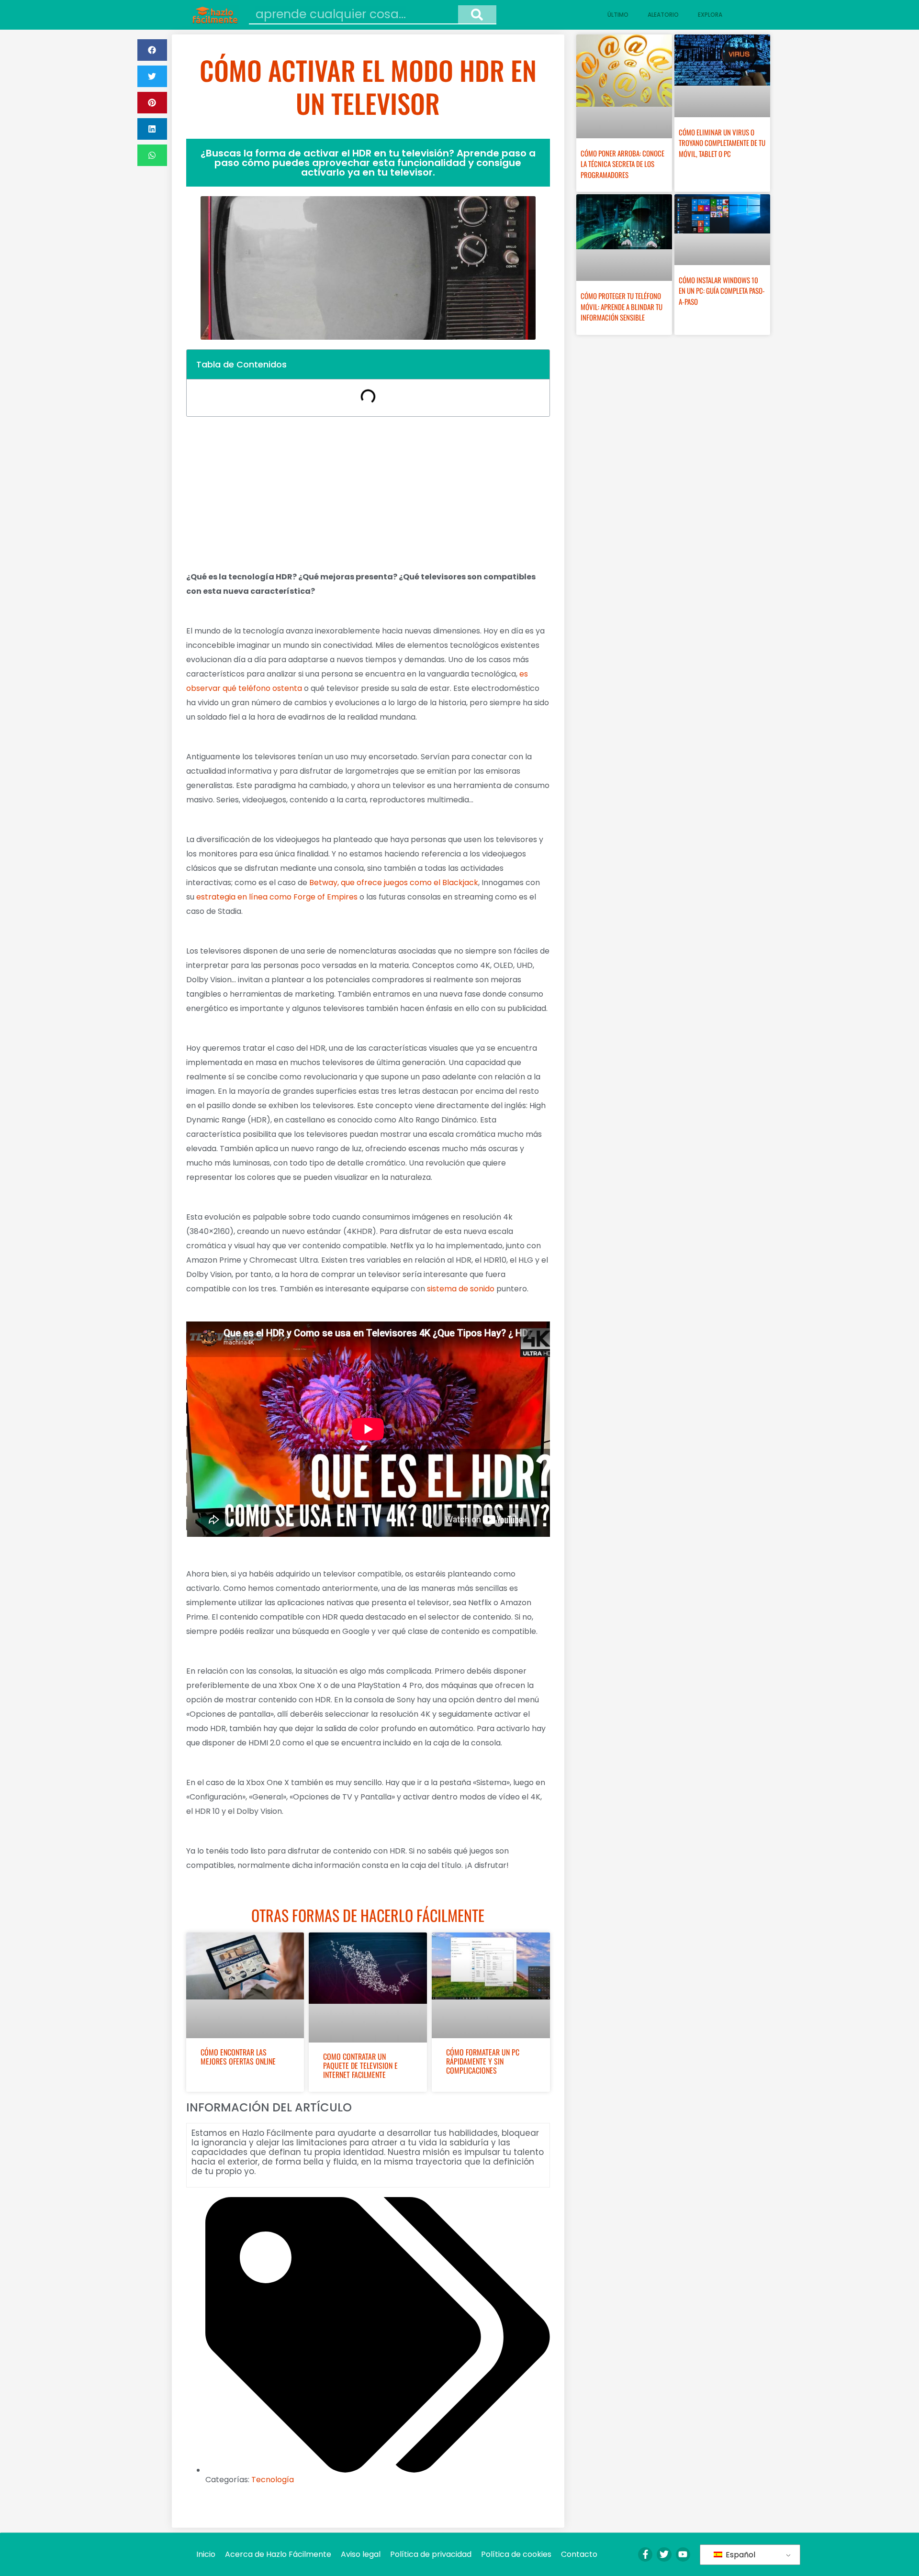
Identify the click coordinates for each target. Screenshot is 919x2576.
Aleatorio (663, 15)
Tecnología (273, 2480)
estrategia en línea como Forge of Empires (277, 897)
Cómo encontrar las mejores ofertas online (238, 2057)
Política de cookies (516, 2554)
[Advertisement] (368, 493)
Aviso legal (361, 2554)
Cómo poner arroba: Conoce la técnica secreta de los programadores (622, 164)
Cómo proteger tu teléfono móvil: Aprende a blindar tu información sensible (622, 306)
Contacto (579, 2554)
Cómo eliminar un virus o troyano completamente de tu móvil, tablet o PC (722, 143)
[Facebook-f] (645, 2554)
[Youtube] (683, 2554)
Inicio (206, 2554)
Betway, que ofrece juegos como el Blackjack (394, 883)
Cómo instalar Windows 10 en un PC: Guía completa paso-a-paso (722, 291)
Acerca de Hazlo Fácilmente (278, 2554)
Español (740, 2555)
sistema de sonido (461, 1289)
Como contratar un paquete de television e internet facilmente (360, 2065)
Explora (710, 15)
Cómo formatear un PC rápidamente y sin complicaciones (483, 2061)
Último (618, 15)
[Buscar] (477, 14)
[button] (152, 50)
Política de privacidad (431, 2554)
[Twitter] (664, 2554)
